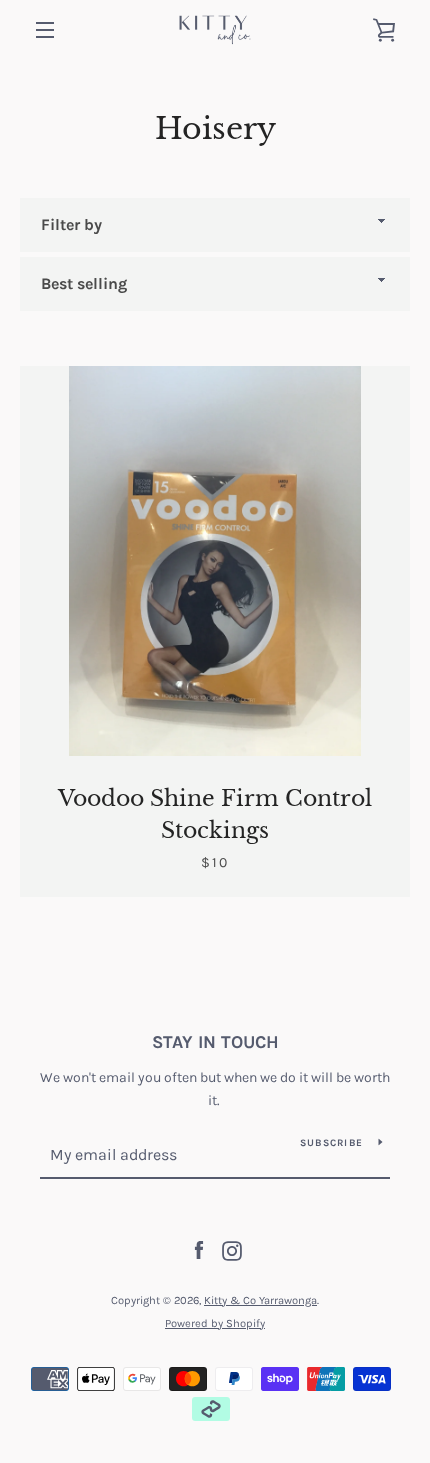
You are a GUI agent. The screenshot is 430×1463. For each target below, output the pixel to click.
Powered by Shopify (215, 1323)
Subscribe (331, 1143)
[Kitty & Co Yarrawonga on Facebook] (199, 1249)
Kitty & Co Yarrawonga (260, 1300)
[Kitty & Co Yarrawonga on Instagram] (232, 1249)
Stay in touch (215, 1042)
